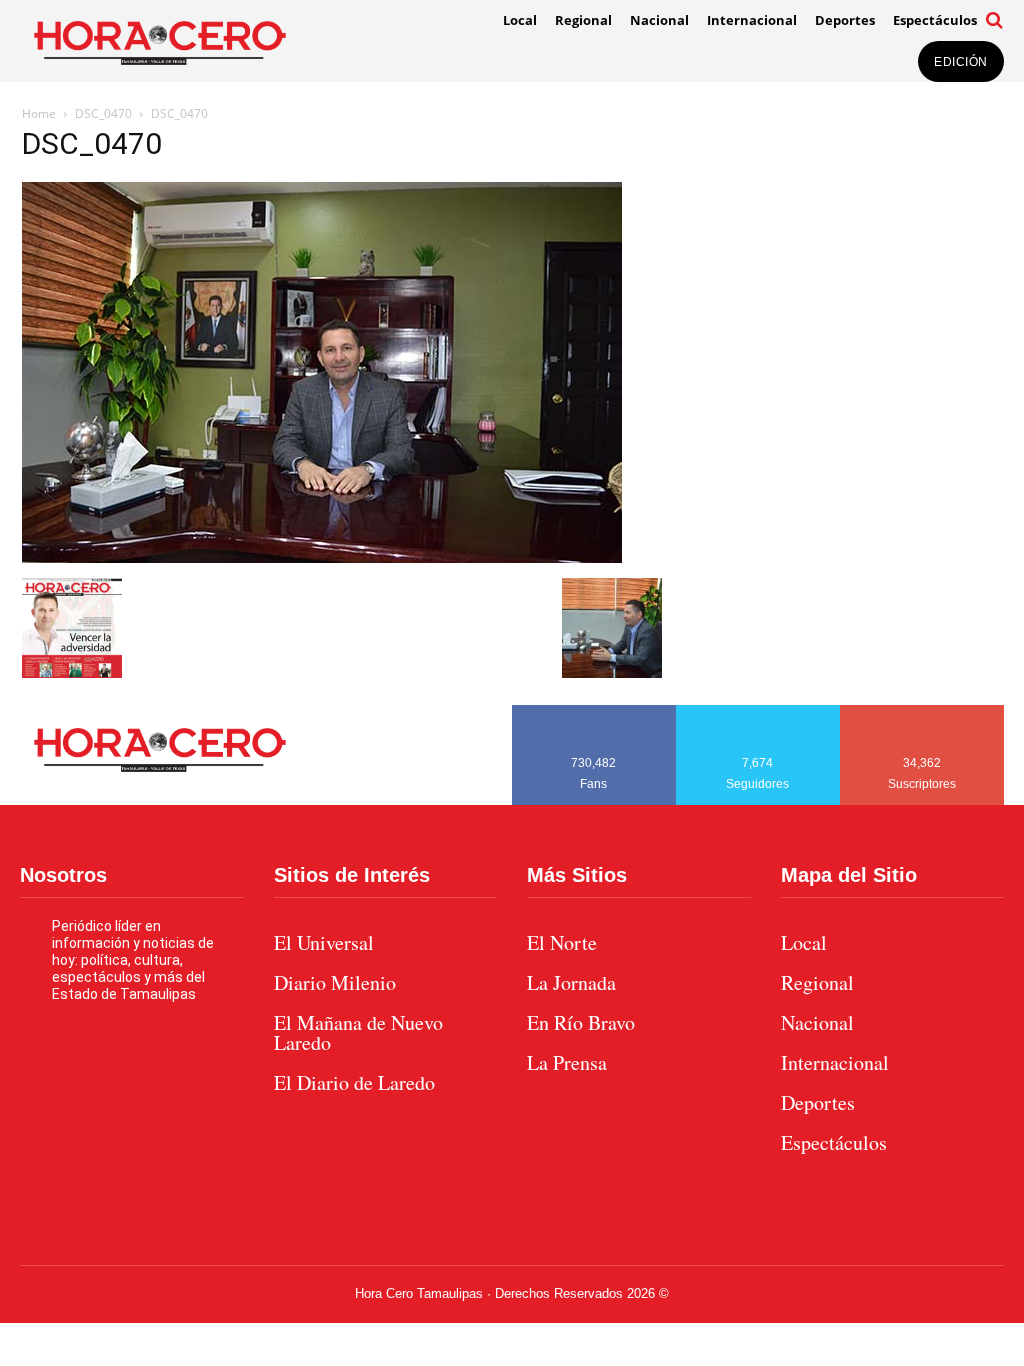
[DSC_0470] (322, 557)
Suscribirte (922, 712)
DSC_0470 (103, 113)
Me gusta (594, 712)
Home (39, 113)
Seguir (758, 712)
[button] (995, 20)
